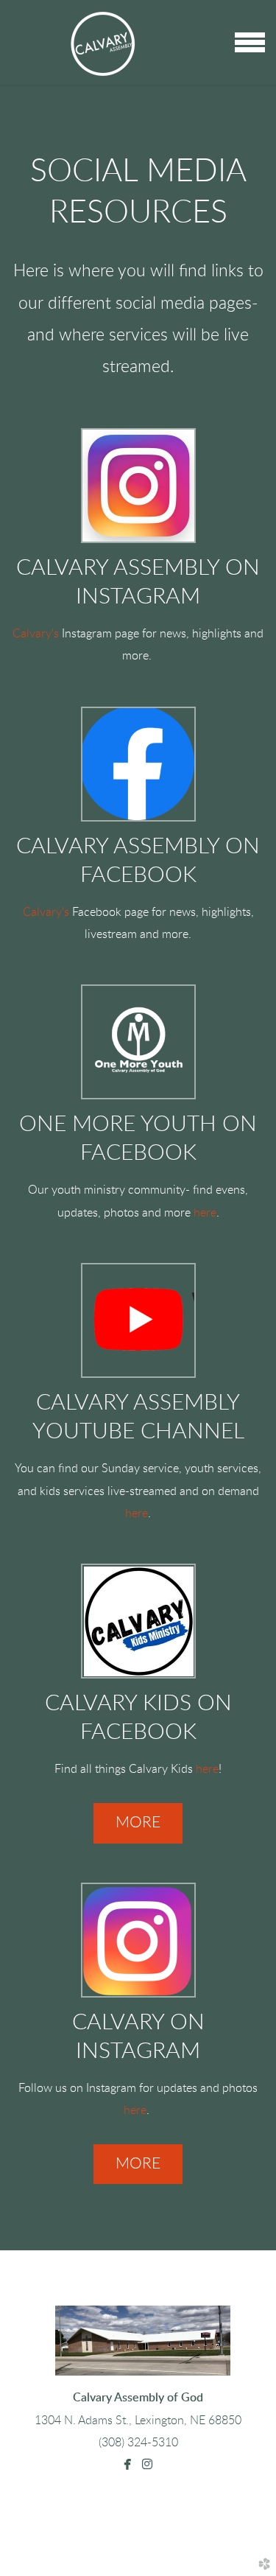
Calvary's (36, 634)
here (205, 1213)
